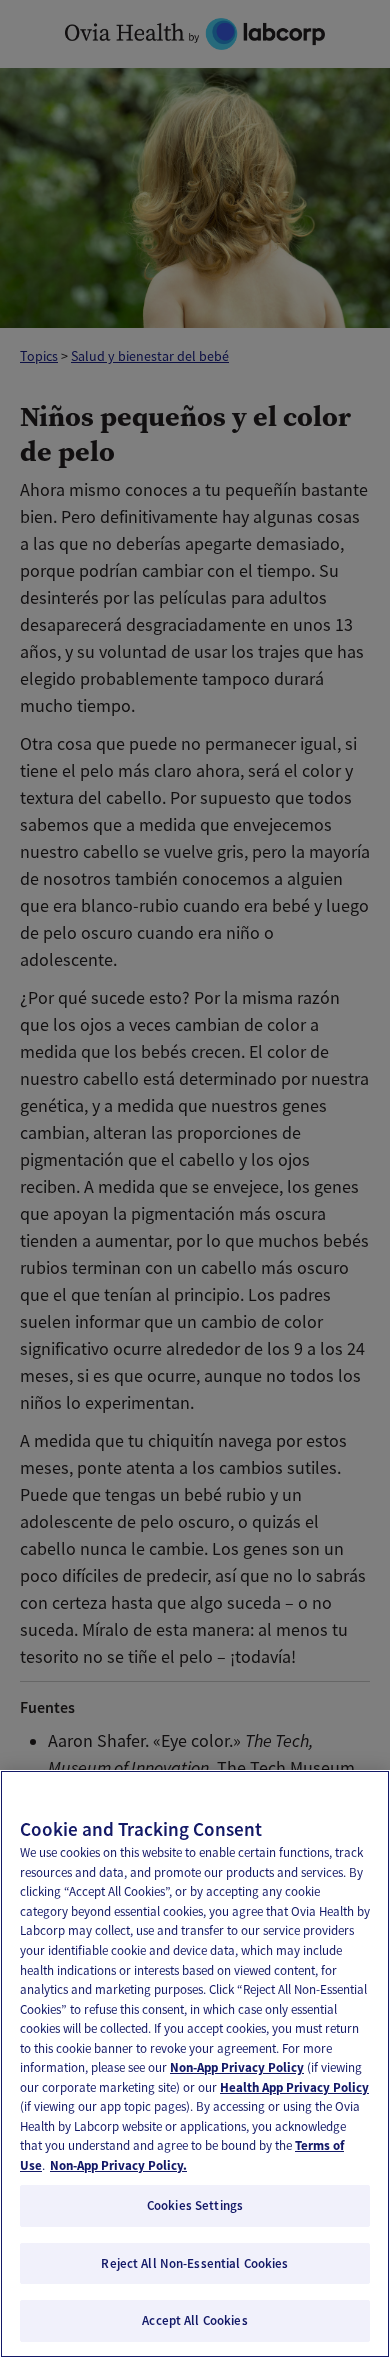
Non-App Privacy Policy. (118, 2165)
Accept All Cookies (194, 2320)
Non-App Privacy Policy (237, 2067)
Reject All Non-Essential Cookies (194, 2263)
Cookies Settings (195, 2205)
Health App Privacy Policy (294, 2087)
